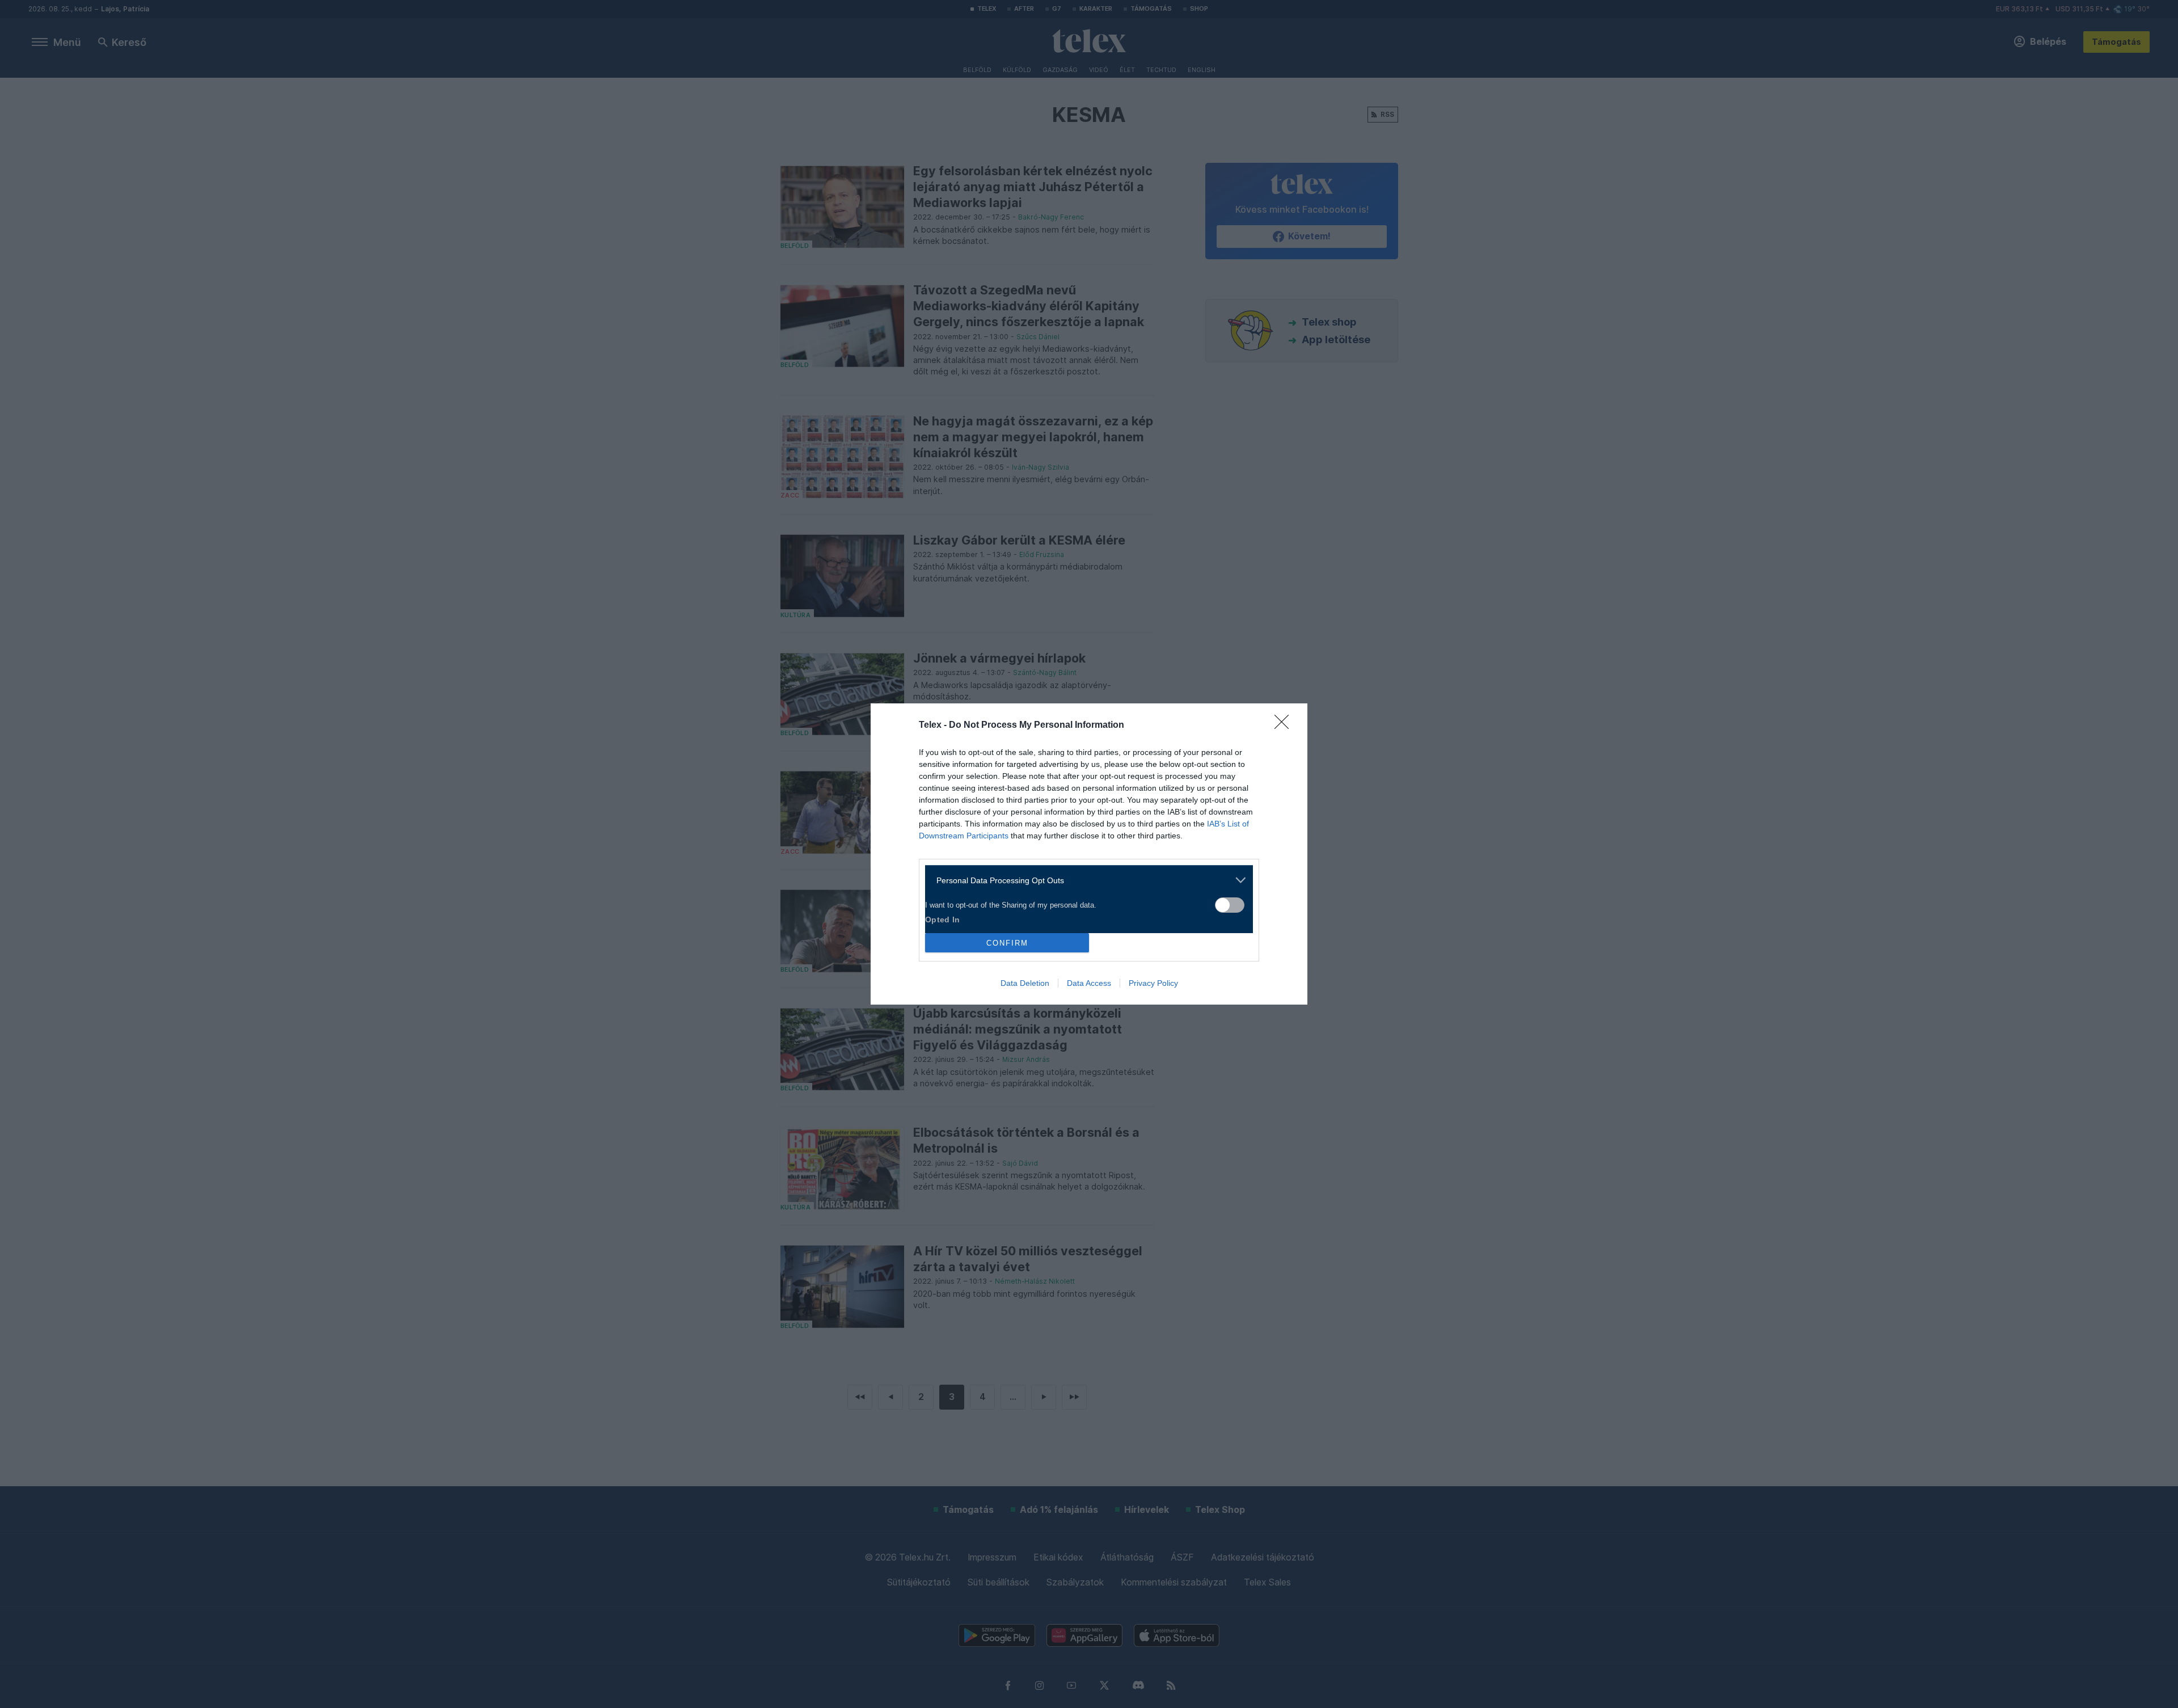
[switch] (1230, 905)
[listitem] (1085, 880)
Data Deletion (1025, 983)
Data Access (1089, 983)
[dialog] (1089, 854)
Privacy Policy (1153, 983)
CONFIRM (1007, 943)
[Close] (1285, 726)
